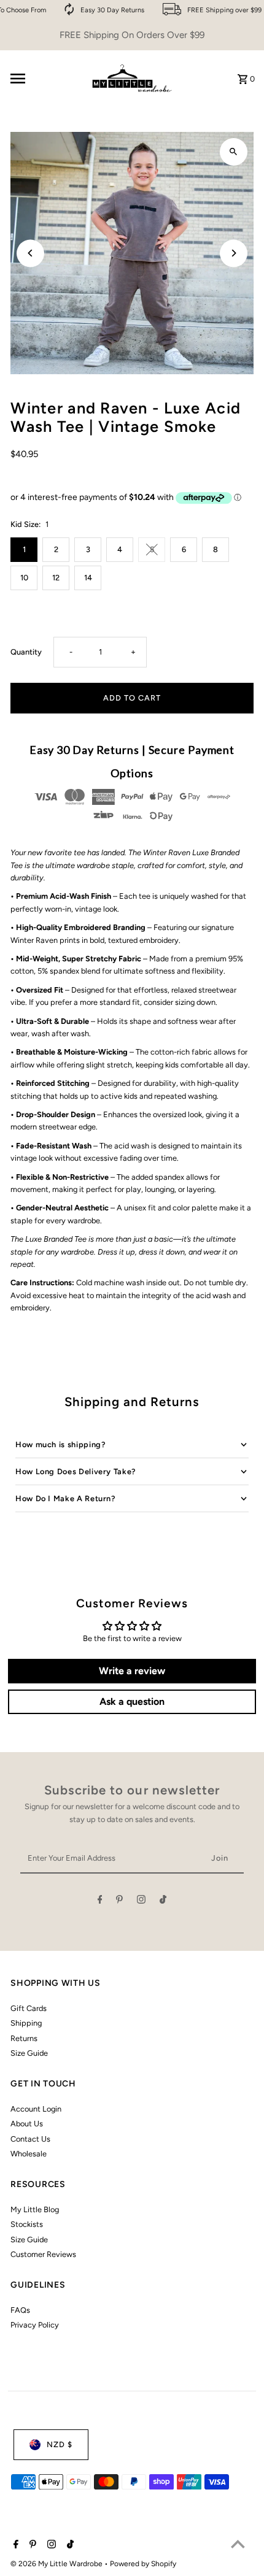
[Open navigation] (44, 79)
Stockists (27, 2224)
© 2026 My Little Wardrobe (57, 2564)
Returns (24, 2038)
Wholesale (29, 2154)
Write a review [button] (132, 1671)
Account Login (36, 2109)
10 (24, 578)
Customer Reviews (43, 2254)
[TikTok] (163, 1901)
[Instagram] (141, 1901)
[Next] (234, 253)
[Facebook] (100, 1901)
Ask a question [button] (132, 1701)
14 (88, 578)
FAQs (20, 2310)
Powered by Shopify (143, 2564)
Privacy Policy (35, 2325)
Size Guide (29, 2053)
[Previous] (30, 253)
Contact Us (30, 2139)
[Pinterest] (119, 1901)
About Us (27, 2124)
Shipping (26, 2023)
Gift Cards (29, 2008)
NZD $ (60, 2444)
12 (56, 578)
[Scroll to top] (238, 2544)
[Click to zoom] (234, 152)
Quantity (26, 652)
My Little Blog (35, 2209)
